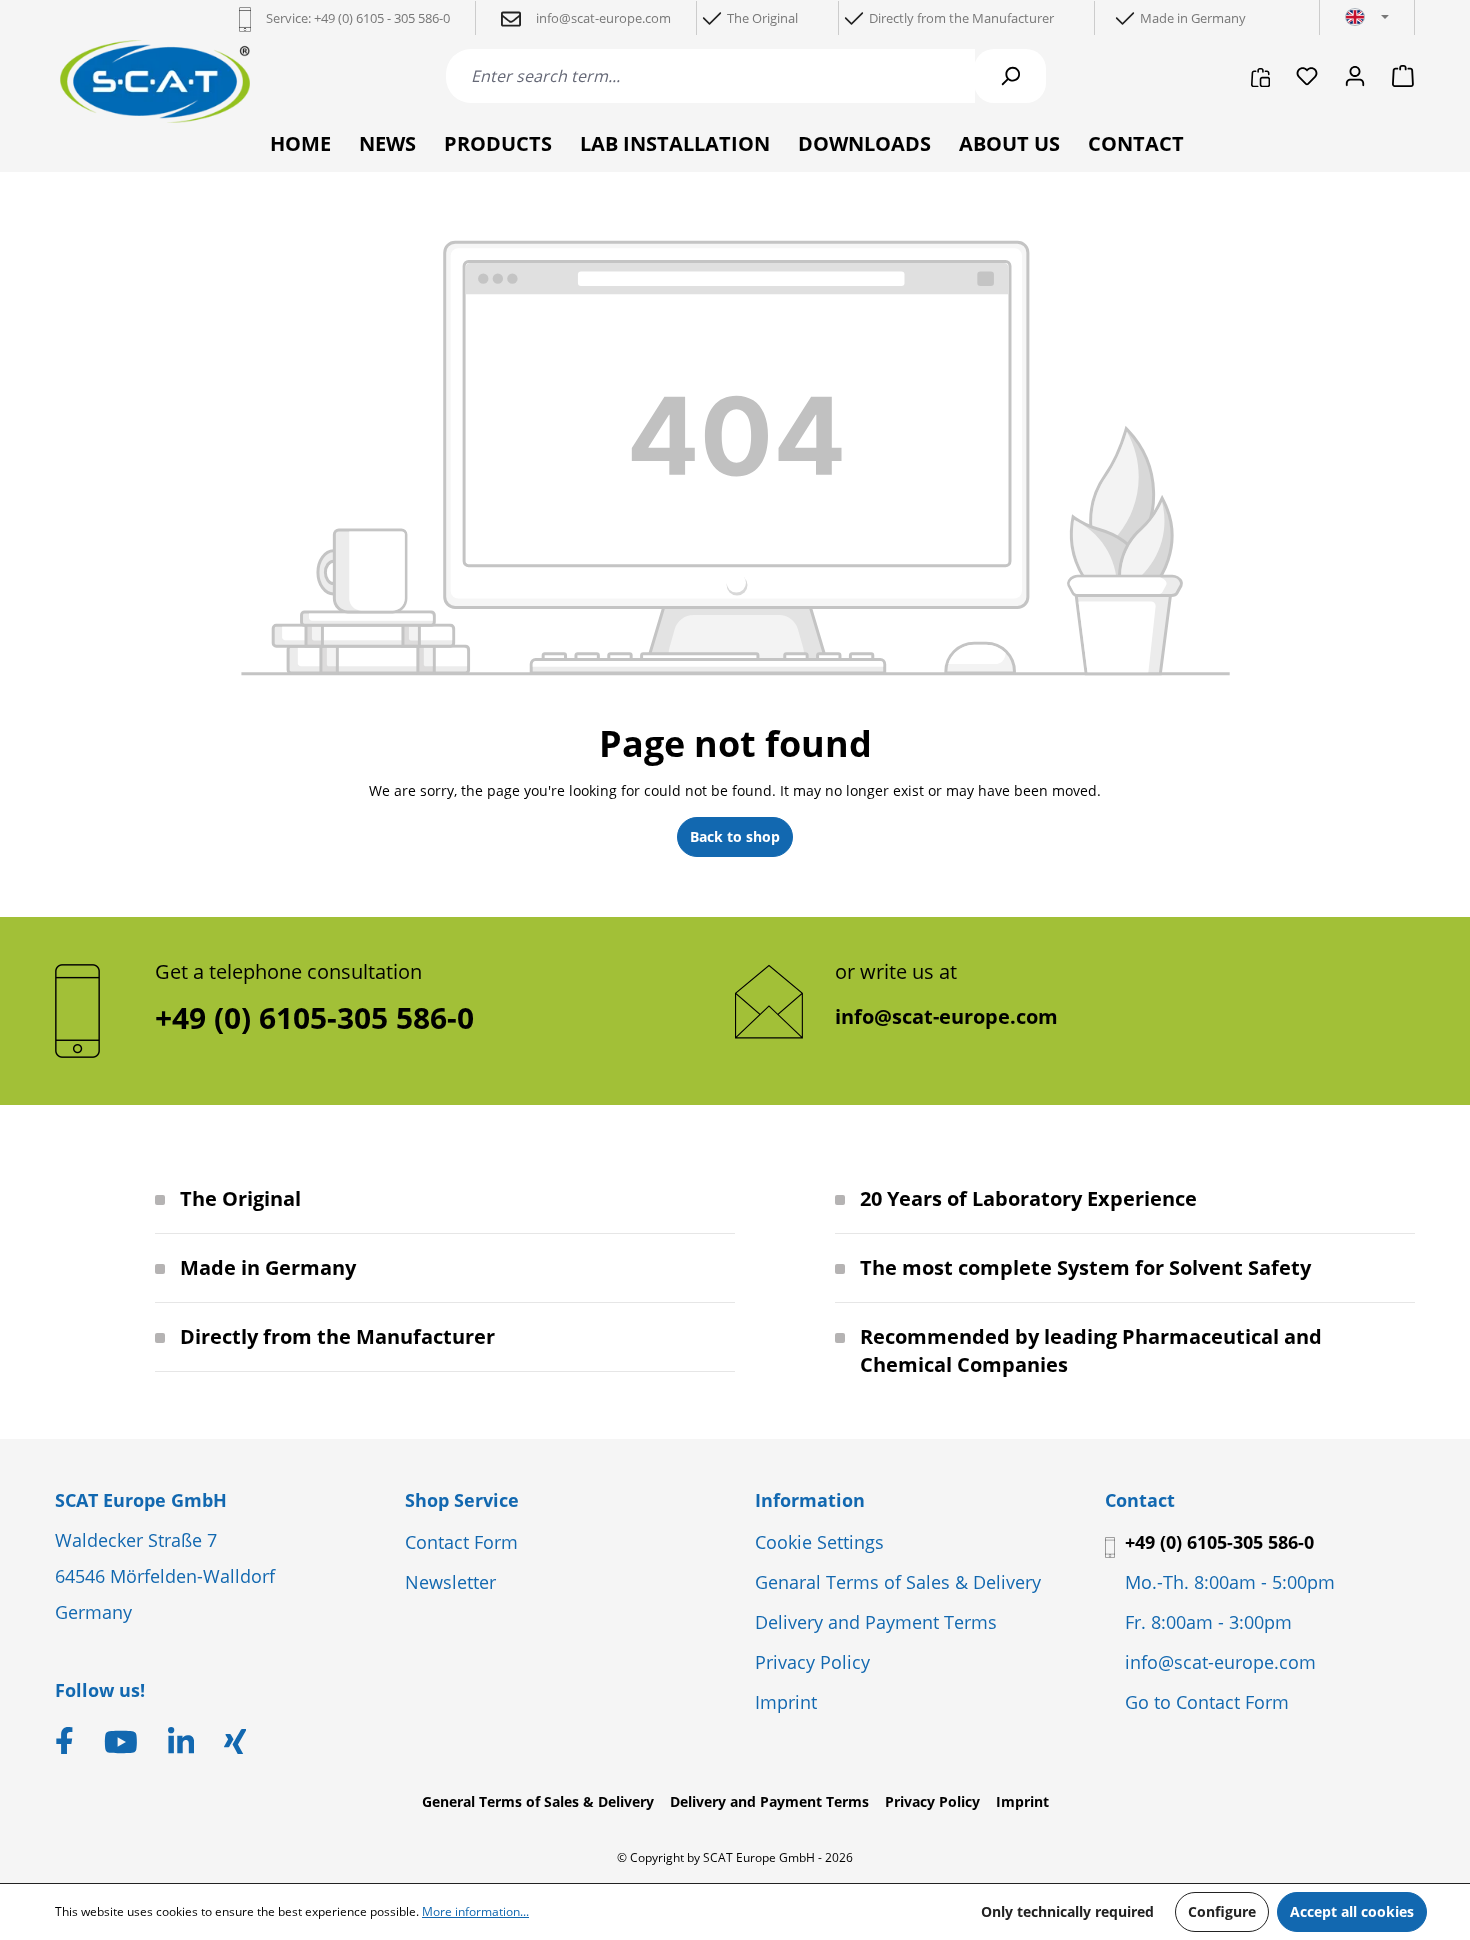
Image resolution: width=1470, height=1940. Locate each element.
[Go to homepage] (155, 81)
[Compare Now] (1260, 76)
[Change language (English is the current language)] (1367, 18)
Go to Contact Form (1207, 1702)
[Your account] (1355, 76)
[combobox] (710, 76)
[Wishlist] (1307, 76)
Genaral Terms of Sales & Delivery (898, 1582)
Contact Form (461, 1542)
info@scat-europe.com (946, 1016)
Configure (1222, 1911)
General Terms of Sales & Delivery (538, 1801)
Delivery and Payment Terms (876, 1622)
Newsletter (450, 1582)
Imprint (786, 1702)
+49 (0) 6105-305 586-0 (1219, 1542)
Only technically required (1067, 1911)
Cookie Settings (819, 1542)
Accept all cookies (1352, 1911)
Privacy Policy (812, 1662)
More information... (475, 1911)
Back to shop (735, 836)
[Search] (1010, 76)
